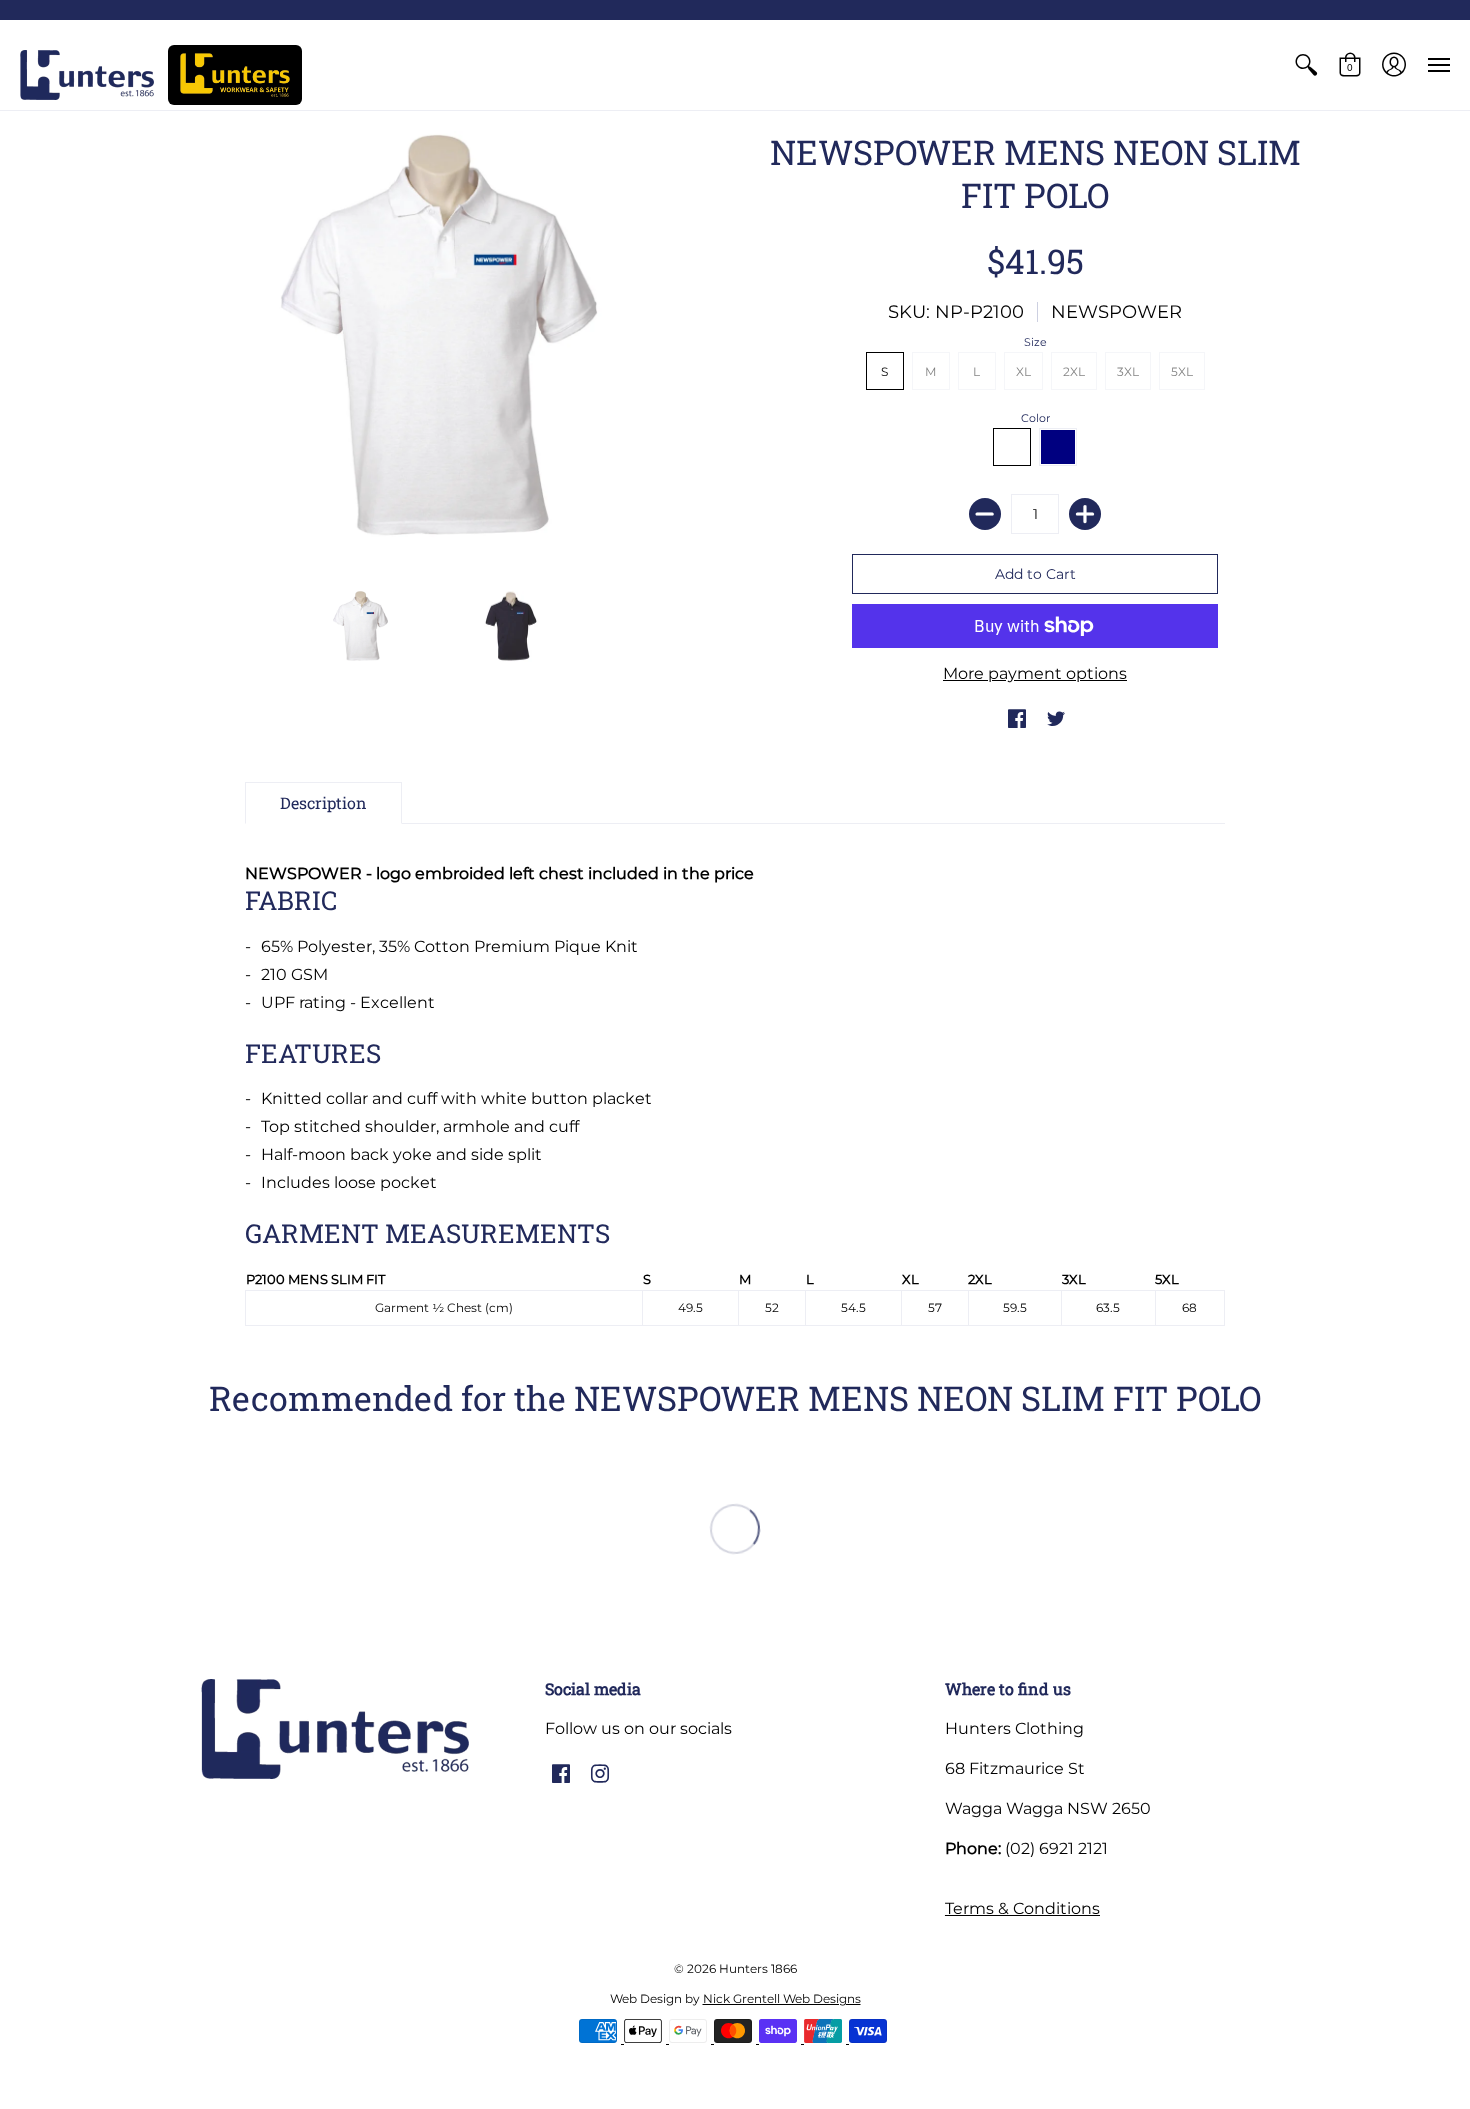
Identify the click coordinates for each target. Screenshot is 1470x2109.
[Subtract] (985, 514)
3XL (1128, 371)
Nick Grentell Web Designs (782, 1998)
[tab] (323, 803)
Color (1035, 418)
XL (1023, 371)
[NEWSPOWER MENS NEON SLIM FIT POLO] (360, 626)
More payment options (1035, 673)
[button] (1306, 65)
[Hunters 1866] (87, 75)
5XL (1182, 371)
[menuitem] (1306, 65)
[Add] (1085, 514)
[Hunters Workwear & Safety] (235, 75)
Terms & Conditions (1022, 1908)
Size (1035, 342)
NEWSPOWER (1116, 312)
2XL (1074, 371)
